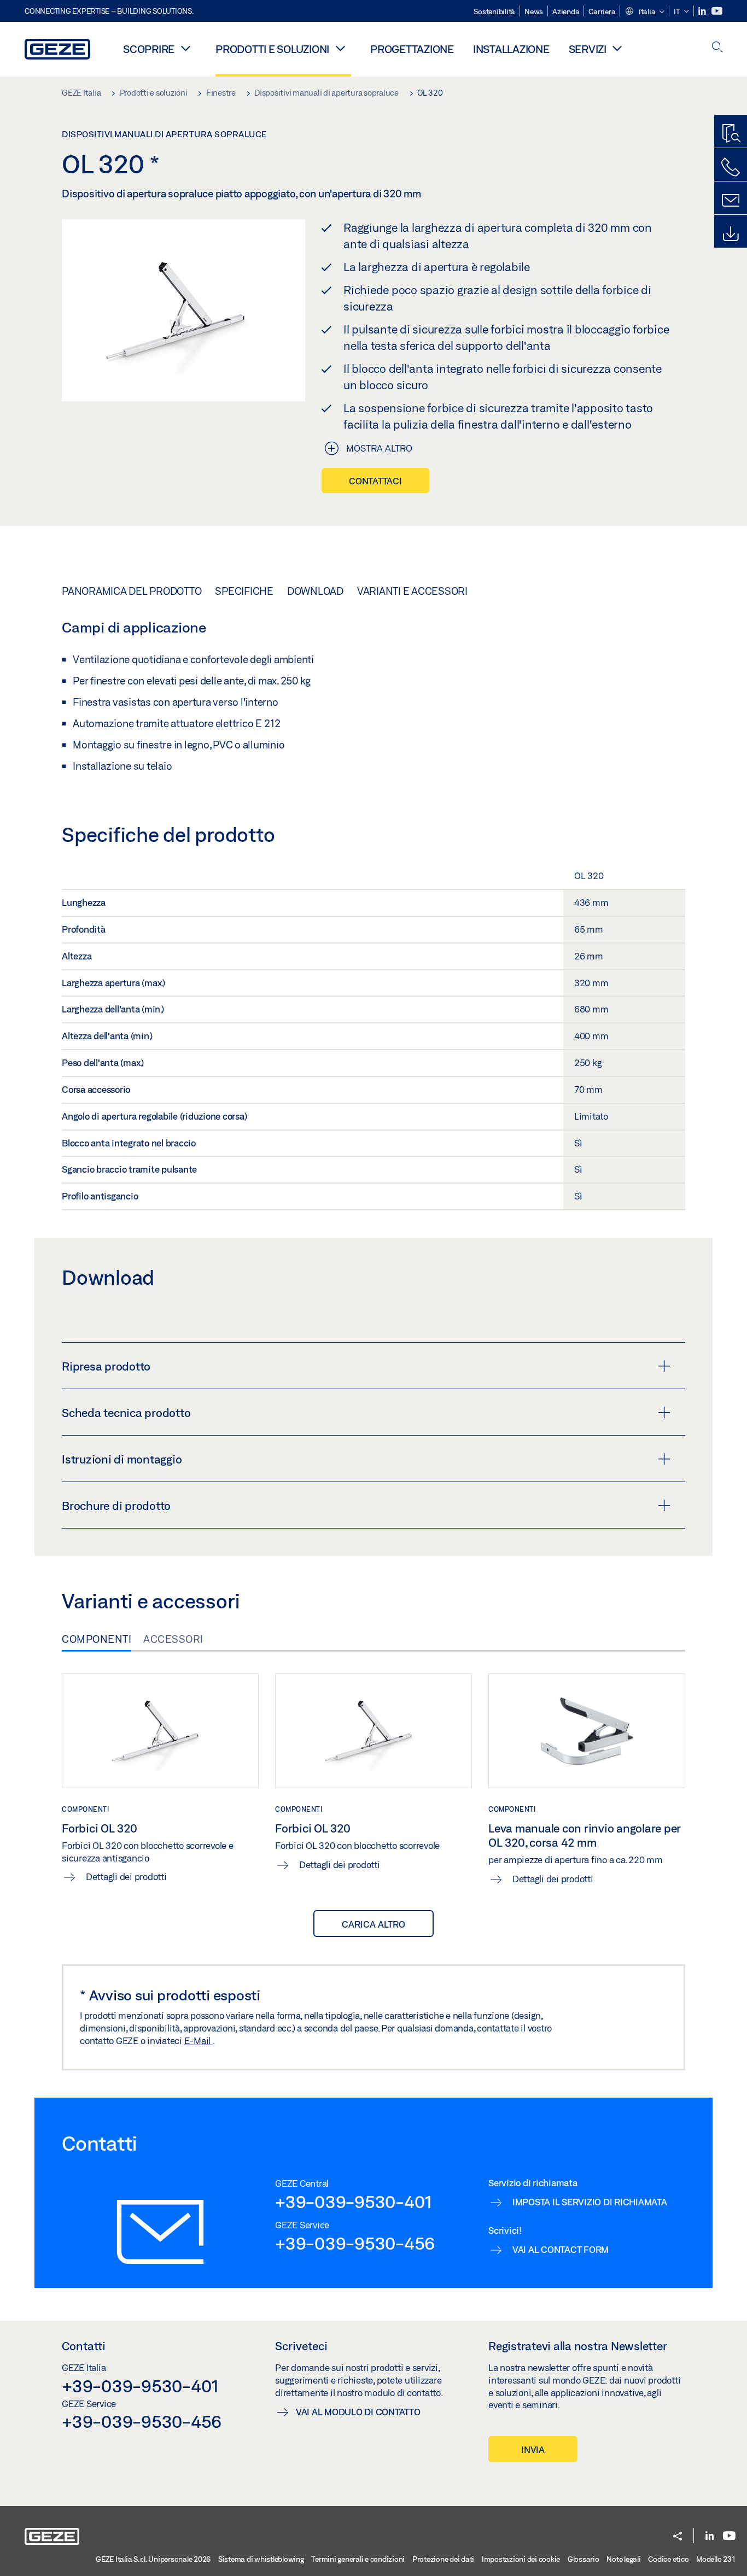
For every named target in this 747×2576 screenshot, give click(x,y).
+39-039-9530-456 (355, 2243)
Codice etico (668, 2559)
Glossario (583, 2559)
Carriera (602, 11)
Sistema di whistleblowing (261, 2559)
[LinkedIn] (703, 11)
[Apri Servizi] (617, 48)
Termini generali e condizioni (358, 2559)
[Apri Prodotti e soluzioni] (340, 48)
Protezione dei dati (443, 2559)
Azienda (566, 11)
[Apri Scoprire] (185, 48)
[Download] (731, 234)
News (534, 11)
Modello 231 (716, 2559)
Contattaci (375, 481)
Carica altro (373, 1924)
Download (315, 591)
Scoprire (149, 49)
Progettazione (412, 49)
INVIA (533, 2449)
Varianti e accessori (412, 591)
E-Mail (199, 2041)
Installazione (511, 49)
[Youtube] (717, 11)
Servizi (588, 49)
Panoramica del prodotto (132, 591)
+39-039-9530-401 (354, 2202)
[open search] (717, 48)
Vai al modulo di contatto (358, 2412)
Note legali (623, 2559)
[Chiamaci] (731, 167)
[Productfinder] (731, 134)
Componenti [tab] (97, 1639)
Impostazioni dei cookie (521, 2559)
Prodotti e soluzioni (272, 49)
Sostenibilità (494, 11)
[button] (644, 12)
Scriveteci (301, 2346)
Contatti (84, 2346)
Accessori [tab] (173, 1639)
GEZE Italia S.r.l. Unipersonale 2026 (153, 2559)
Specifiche (244, 591)
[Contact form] (731, 201)
